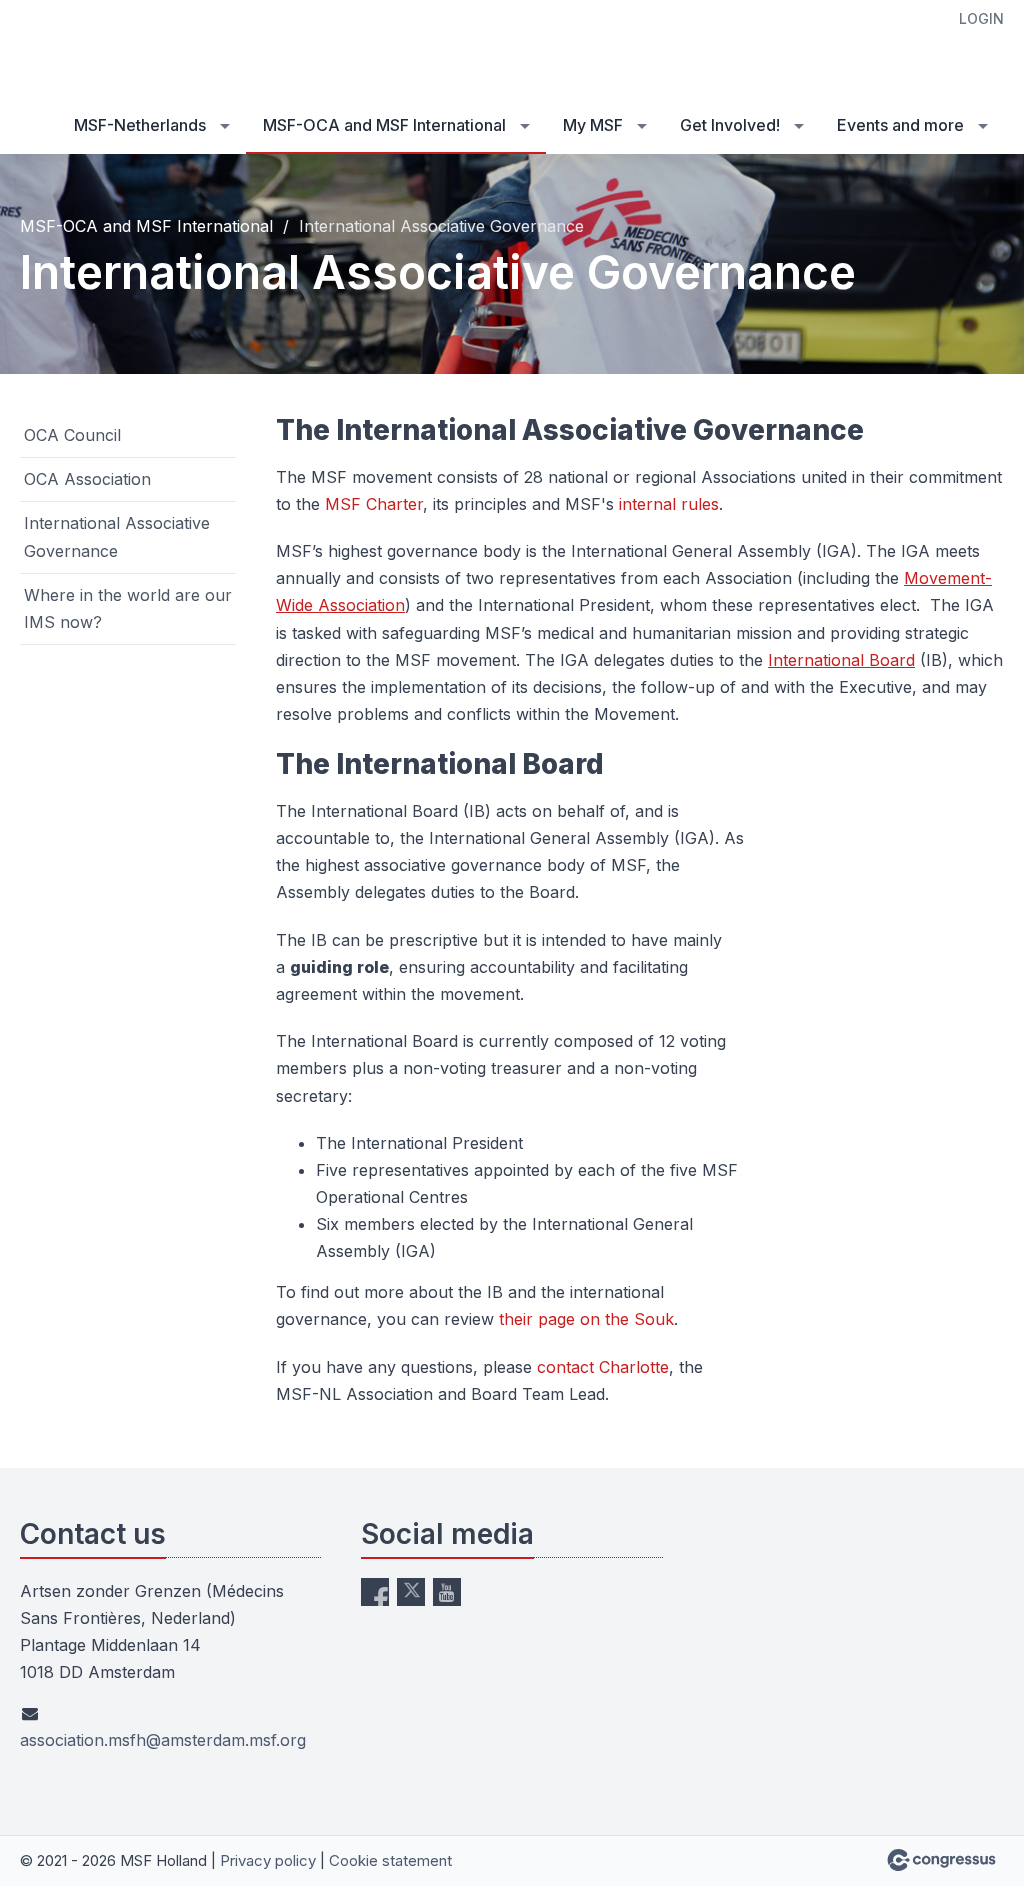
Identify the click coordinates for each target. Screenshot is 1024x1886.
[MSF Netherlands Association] (100, 50)
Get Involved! (730, 125)
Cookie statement (390, 1860)
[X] (411, 1592)
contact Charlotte (603, 1367)
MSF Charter (374, 504)
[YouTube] (447, 1592)
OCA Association (87, 479)
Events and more (900, 125)
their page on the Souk (586, 1319)
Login (981, 18)
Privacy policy (268, 1860)
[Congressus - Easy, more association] (941, 1860)
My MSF (593, 125)
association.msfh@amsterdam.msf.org (163, 1740)
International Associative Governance (117, 536)
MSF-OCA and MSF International (384, 125)
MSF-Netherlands (140, 125)
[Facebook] (375, 1592)
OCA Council (72, 435)
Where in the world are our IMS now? (128, 608)
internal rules (669, 504)
